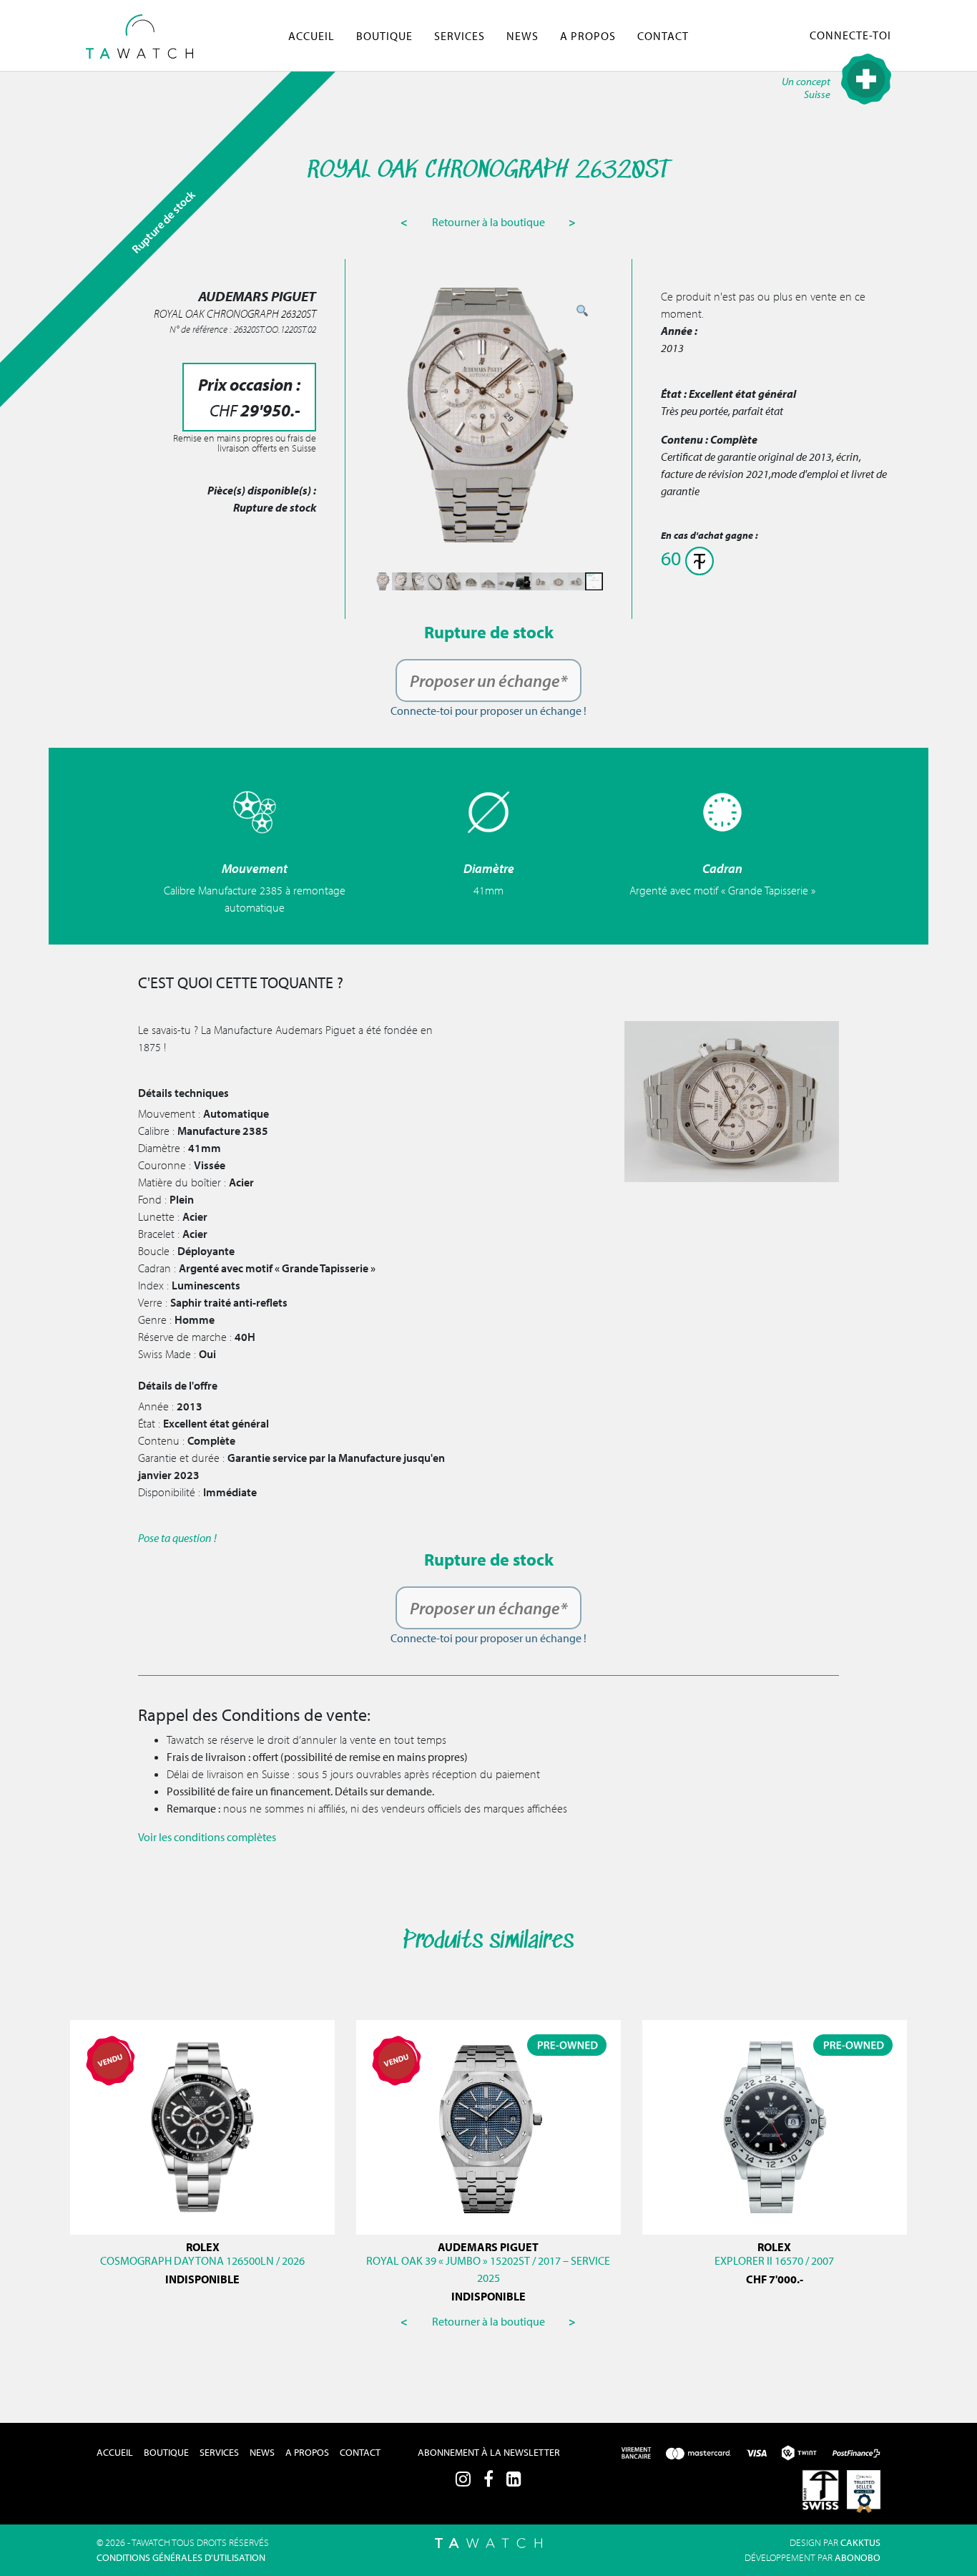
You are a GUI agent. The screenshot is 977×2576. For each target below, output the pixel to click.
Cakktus (860, 2542)
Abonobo (858, 2557)
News (522, 36)
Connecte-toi (850, 35)
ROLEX (203, 2247)
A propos (588, 36)
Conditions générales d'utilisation (181, 2557)
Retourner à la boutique (490, 222)
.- (775, 2279)
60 (673, 558)
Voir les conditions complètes (207, 1837)
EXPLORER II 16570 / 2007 (774, 2260)
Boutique (384, 36)
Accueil (311, 36)
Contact (663, 36)
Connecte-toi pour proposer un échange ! (488, 711)
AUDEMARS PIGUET (488, 2247)
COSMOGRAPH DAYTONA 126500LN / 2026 (202, 2260)
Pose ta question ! (177, 1538)
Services (460, 36)
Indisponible (202, 2279)
